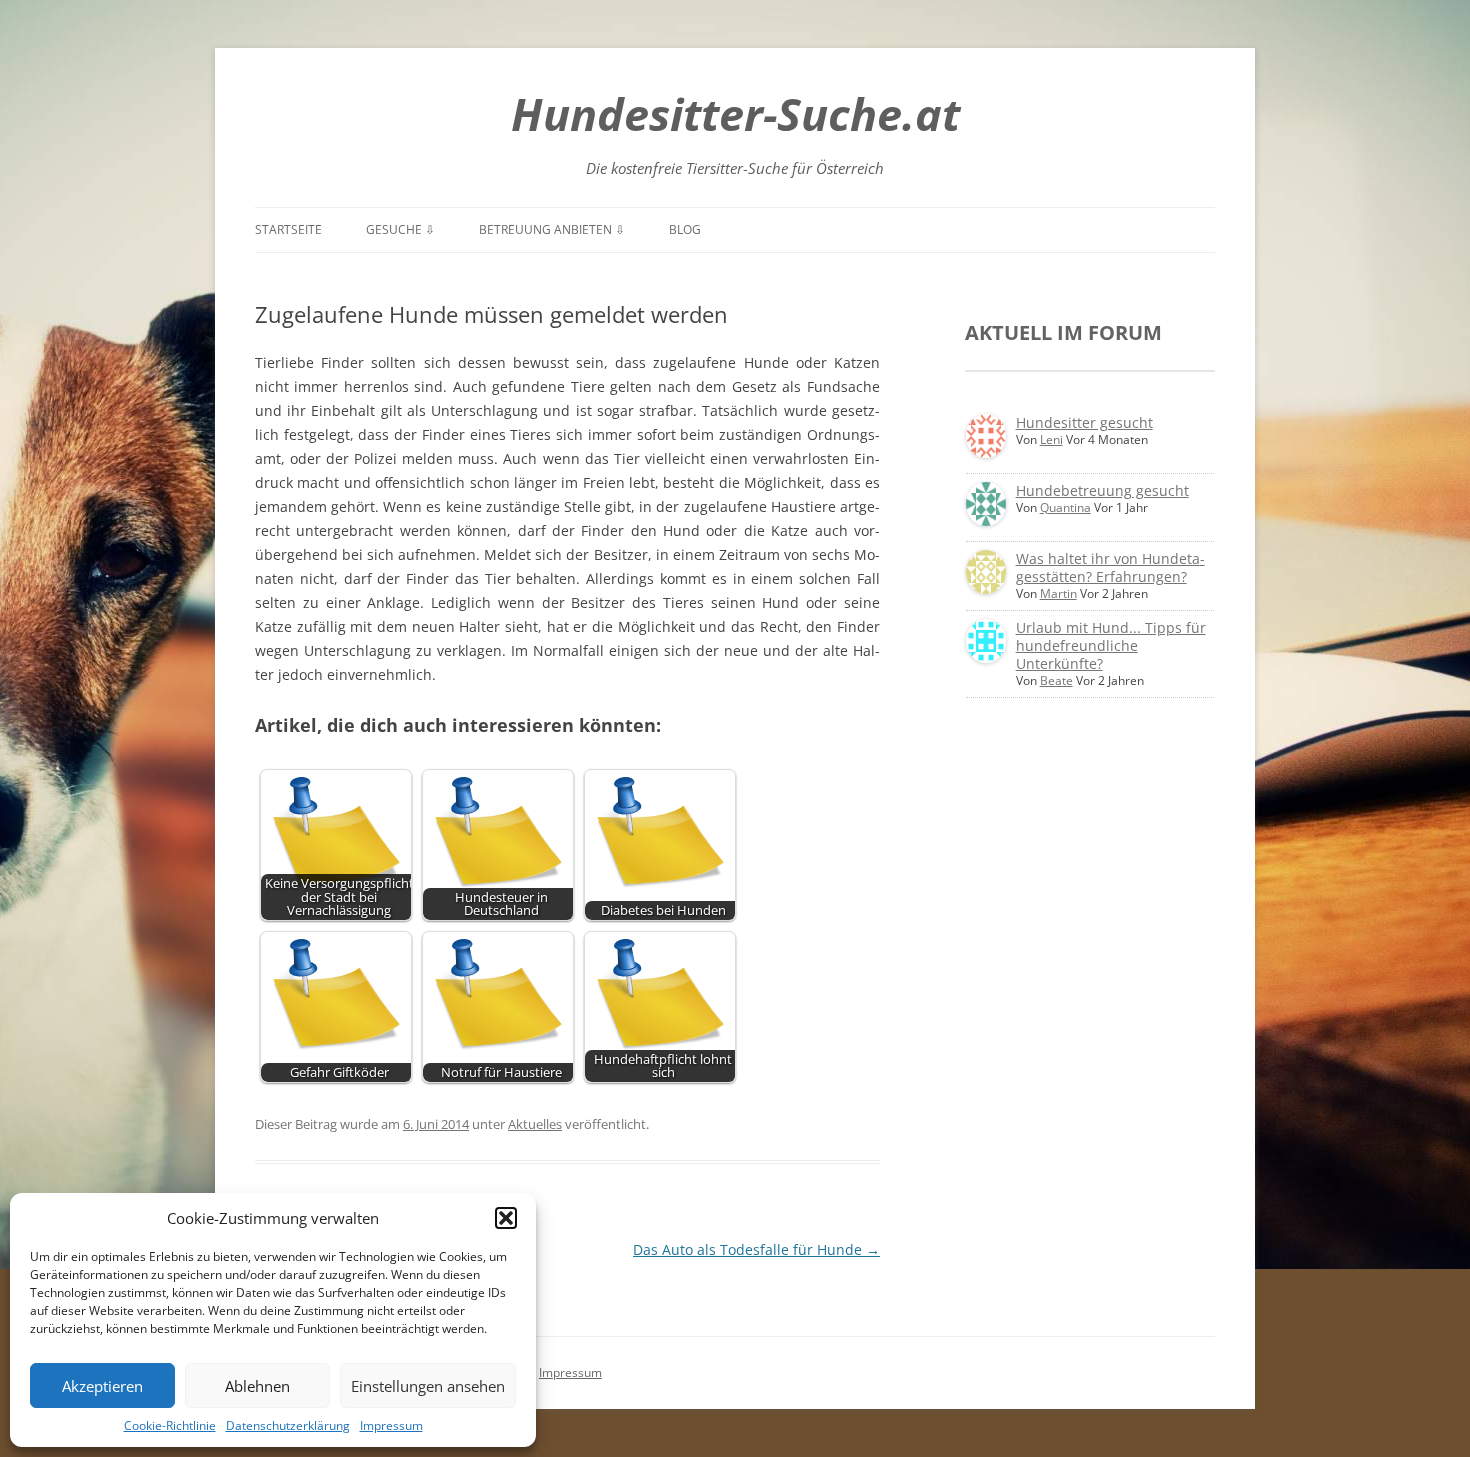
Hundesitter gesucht (1084, 422)
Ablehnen (257, 1386)
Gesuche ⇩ (400, 229)
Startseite (288, 229)
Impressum (391, 1425)
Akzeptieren (102, 1386)
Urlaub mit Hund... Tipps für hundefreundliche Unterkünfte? (1111, 645)
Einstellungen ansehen (428, 1386)
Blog (685, 229)
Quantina (1065, 507)
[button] (506, 1218)
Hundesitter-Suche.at (735, 113)
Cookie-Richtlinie (170, 1425)
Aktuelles (535, 1124)
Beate (1056, 680)
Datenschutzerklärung (288, 1425)
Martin (1058, 593)
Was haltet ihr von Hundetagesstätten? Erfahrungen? (1110, 567)
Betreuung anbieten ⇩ (552, 229)
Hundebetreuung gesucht (1102, 490)
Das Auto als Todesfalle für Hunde (756, 1249)
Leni (1051, 439)
